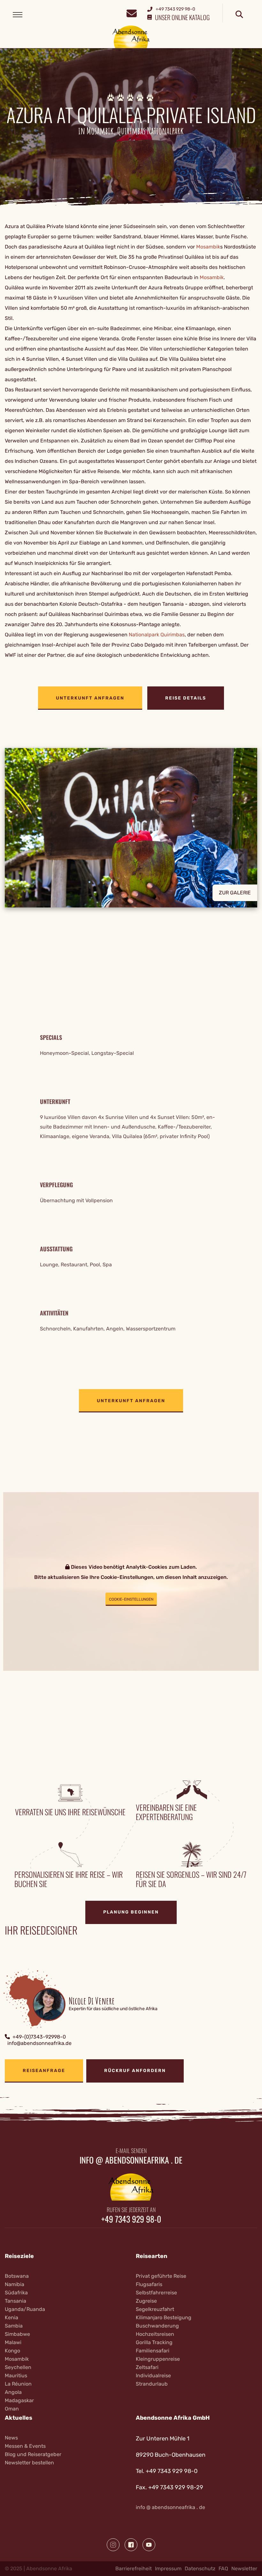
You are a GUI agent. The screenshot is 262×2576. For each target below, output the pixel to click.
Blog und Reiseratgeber (33, 2454)
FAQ (223, 2569)
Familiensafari (153, 2351)
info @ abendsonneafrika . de (131, 2160)
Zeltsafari (147, 2367)
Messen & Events (25, 2446)
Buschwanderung (157, 2326)
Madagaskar (19, 2400)
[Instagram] (113, 2545)
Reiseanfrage (44, 2071)
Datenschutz (200, 2569)
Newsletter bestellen (29, 2463)
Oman (12, 2409)
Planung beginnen (131, 1912)
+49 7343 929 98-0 (131, 2219)
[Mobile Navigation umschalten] (18, 15)
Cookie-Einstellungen (131, 1599)
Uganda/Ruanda (25, 2309)
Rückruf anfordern (135, 2071)
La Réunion (18, 2384)
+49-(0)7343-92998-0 (39, 2037)
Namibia (15, 2284)
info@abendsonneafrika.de (39, 2043)
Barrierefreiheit (134, 2569)
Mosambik (208, 247)
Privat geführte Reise (161, 2276)
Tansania (15, 2301)
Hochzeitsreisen (155, 2334)
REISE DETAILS (186, 698)
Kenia (12, 2317)
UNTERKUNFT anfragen (90, 698)
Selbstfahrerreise (156, 2293)
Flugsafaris (149, 2284)
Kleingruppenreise (158, 2359)
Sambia (14, 2326)
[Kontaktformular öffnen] (131, 13)
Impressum (168, 2569)
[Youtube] (149, 2545)
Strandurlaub (152, 2384)
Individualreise (153, 2376)
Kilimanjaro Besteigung (164, 2317)
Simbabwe (17, 2334)
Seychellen (18, 2367)
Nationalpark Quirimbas (157, 635)
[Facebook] (131, 2545)
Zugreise (146, 2301)
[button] (131, 833)
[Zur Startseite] (131, 37)
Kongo (12, 2351)
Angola (13, 2392)
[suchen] (239, 15)
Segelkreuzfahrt (155, 2309)
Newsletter (244, 2569)
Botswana (17, 2276)
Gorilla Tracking (154, 2342)
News (11, 2438)
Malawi (13, 2342)
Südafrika (16, 2293)
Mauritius (16, 2376)
